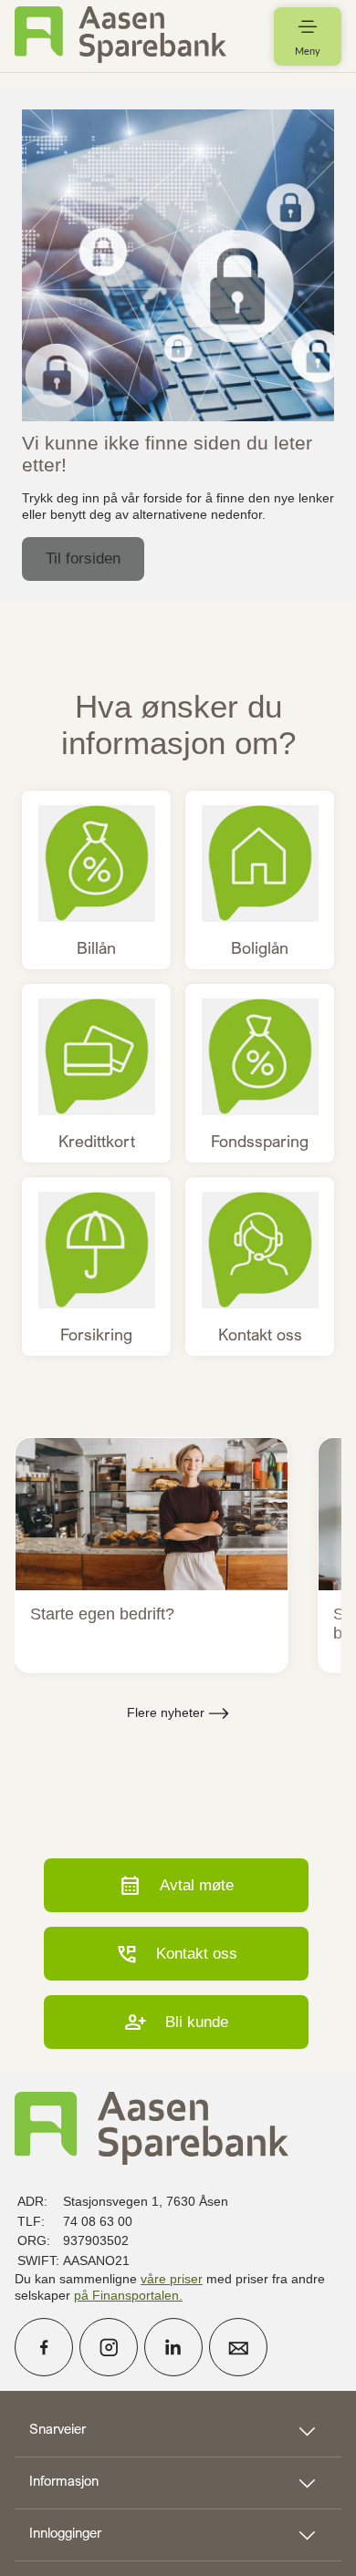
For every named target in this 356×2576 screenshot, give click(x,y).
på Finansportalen (126, 2295)
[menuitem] (120, 36)
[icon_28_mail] (238, 2347)
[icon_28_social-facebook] (44, 2347)
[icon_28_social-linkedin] (173, 2347)
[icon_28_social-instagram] (109, 2347)
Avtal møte (176, 1885)
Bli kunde (176, 2022)
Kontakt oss (176, 1954)
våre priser (172, 2279)
